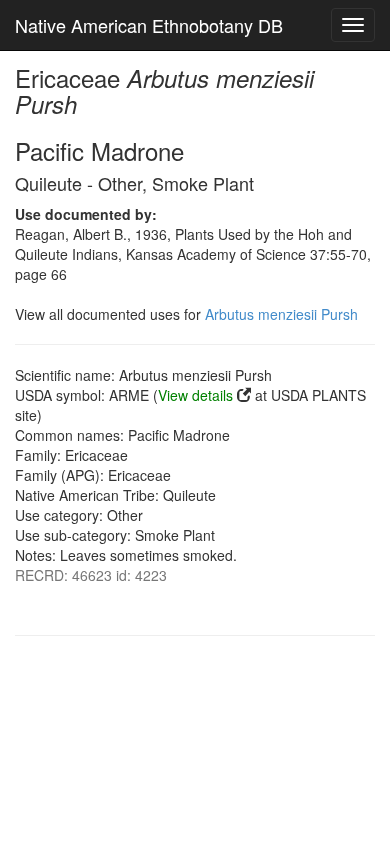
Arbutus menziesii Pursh (281, 314)
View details (195, 395)
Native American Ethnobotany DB (149, 25)
